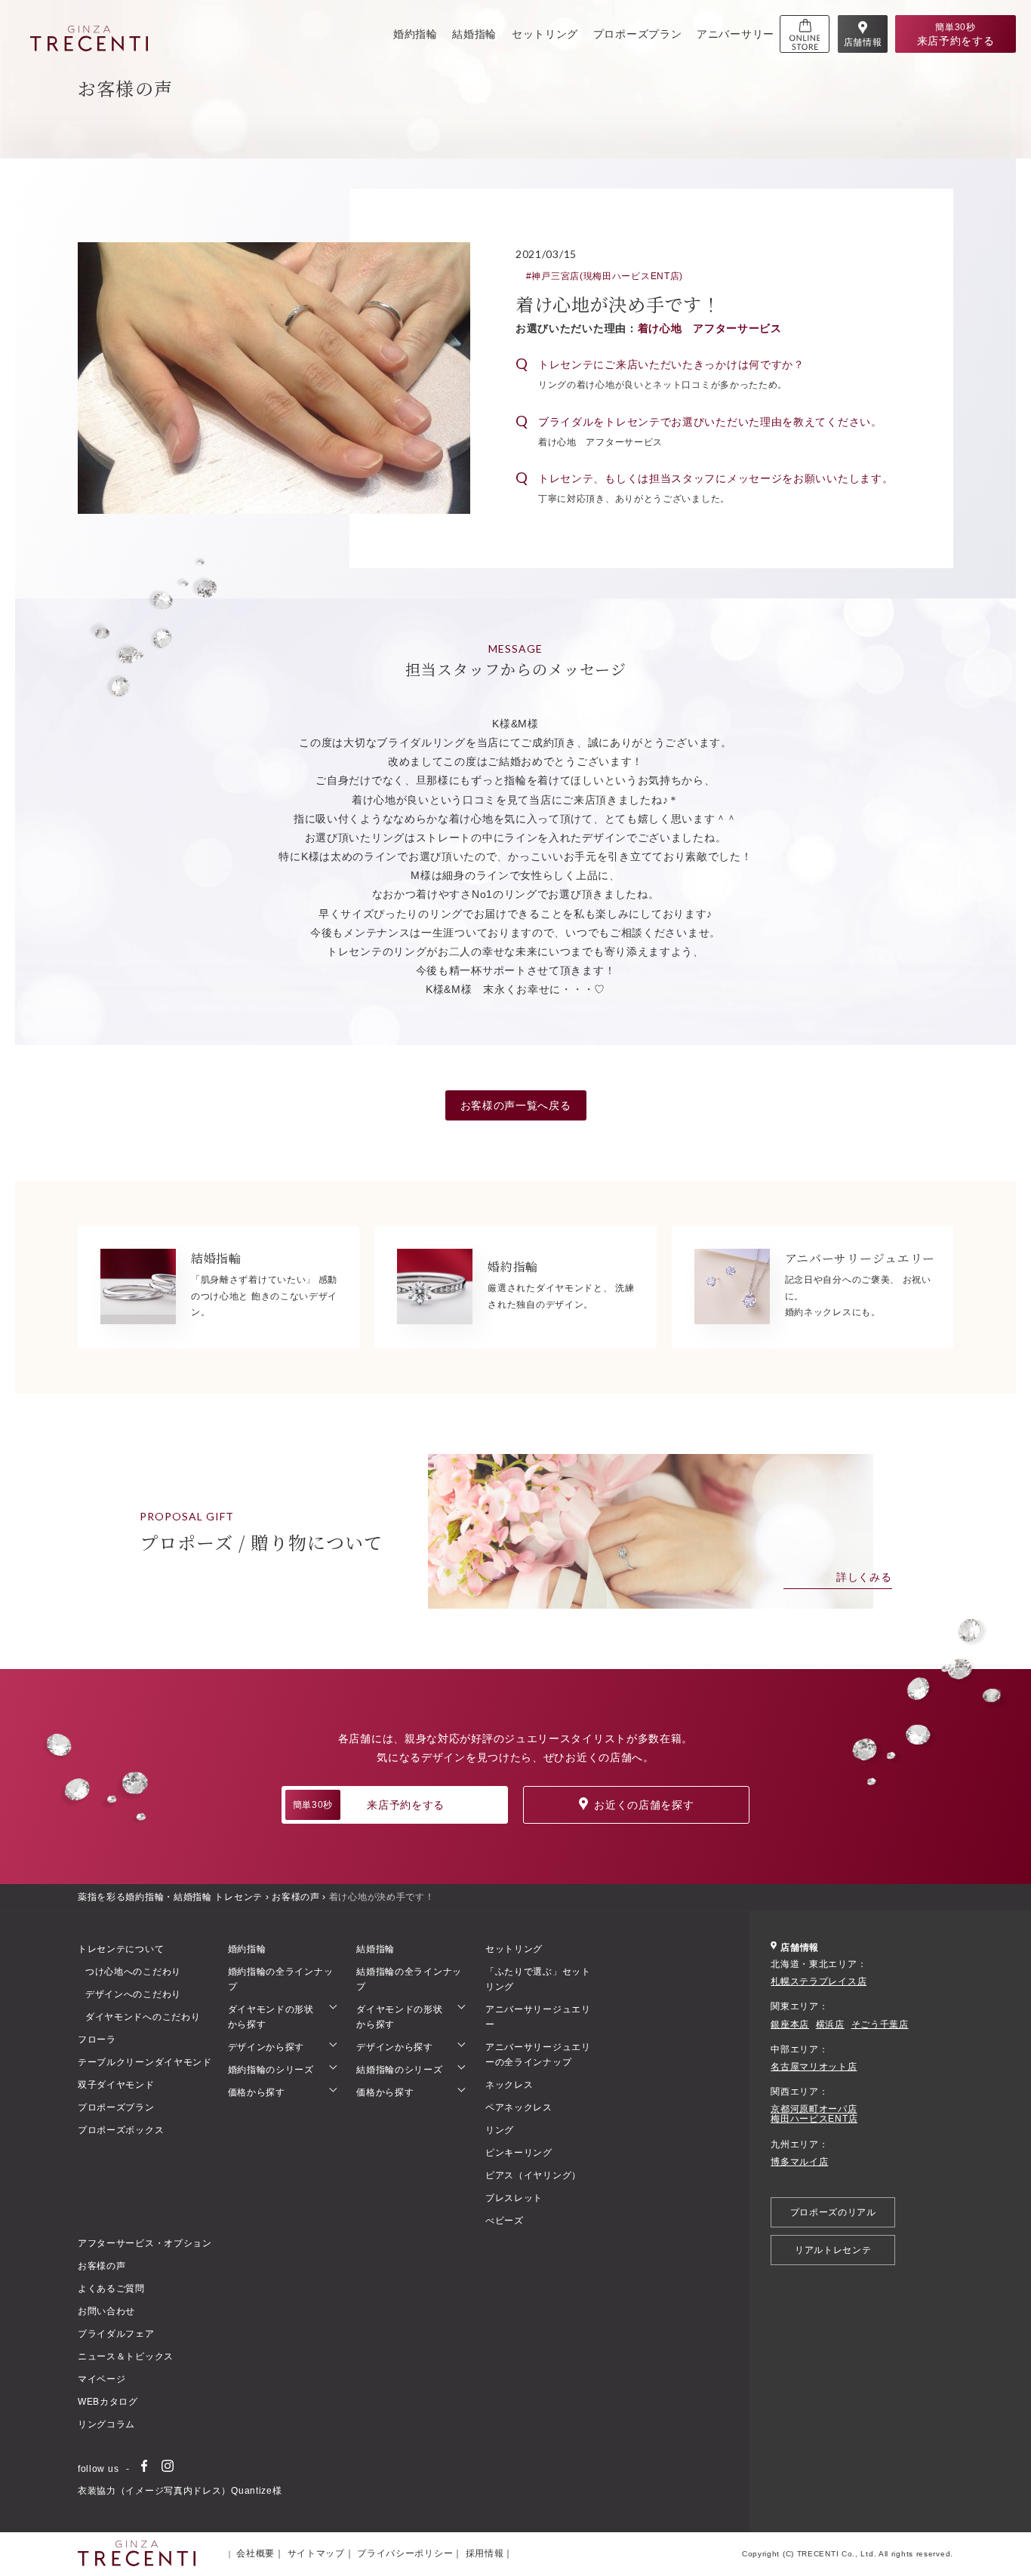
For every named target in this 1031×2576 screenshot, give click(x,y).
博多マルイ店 (799, 2162)
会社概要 (255, 2553)
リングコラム (106, 2424)
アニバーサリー (736, 34)
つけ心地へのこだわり (133, 1972)
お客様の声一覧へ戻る (516, 1105)
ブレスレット (514, 2198)
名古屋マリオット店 (814, 2067)
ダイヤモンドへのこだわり (143, 2017)
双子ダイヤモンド (116, 2085)
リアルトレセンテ (833, 2250)
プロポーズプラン (638, 34)
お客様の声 (296, 1897)
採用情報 (485, 2553)
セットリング (545, 34)
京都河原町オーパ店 (814, 2109)
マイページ (102, 2379)
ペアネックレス (519, 2107)
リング (500, 2130)
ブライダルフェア (116, 2334)
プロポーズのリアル (833, 2212)
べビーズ (505, 2221)
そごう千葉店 (880, 2025)
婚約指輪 (415, 34)
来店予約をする (369, 1805)
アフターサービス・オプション (145, 2243)
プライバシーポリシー (405, 2553)
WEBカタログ (108, 2402)
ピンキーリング (519, 2153)
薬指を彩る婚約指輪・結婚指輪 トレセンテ (170, 1897)
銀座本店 (790, 2025)
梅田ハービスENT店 (814, 2119)
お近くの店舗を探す (644, 1805)
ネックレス (509, 2085)
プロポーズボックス (121, 2130)
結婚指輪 (474, 34)
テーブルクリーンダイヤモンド (145, 2062)
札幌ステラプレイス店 (819, 1982)
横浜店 (830, 2025)
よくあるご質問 (111, 2289)
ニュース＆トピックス (126, 2356)
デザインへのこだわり (133, 1994)
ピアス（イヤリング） (533, 2175)
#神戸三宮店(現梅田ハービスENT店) (605, 276)
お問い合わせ (106, 2311)
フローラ (97, 2040)
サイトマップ (316, 2553)
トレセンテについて (121, 1949)
